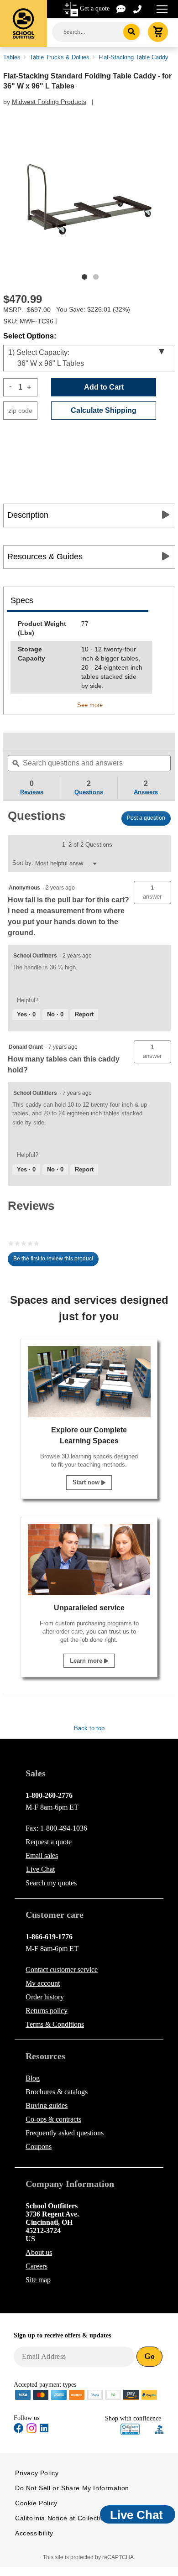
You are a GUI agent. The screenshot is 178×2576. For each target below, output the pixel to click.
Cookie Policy (36, 2503)
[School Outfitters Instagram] (31, 2431)
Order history (45, 1997)
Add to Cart (104, 387)
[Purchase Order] (113, 2394)
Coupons (39, 2147)
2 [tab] (96, 277)
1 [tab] (84, 277)
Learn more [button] (87, 1661)
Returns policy (47, 2011)
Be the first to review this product (56, 1261)
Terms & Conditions (55, 2024)
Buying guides (47, 2105)
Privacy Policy (37, 2473)
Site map (38, 2280)
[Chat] (121, 8)
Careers (37, 2266)
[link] (25, 741)
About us (39, 2252)
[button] (152, 892)
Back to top (89, 1728)
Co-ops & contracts (53, 2119)
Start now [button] (87, 1482)
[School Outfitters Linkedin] (44, 2430)
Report (84, 1014)
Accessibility (34, 2533)
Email (42, 1855)
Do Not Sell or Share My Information (72, 2488)
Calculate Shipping (104, 410)
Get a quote (95, 8)
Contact (62, 1970)
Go (149, 2356)
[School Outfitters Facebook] (19, 2430)
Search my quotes (51, 1883)
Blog (33, 2078)
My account (43, 1983)
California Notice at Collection (62, 2518)
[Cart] (158, 32)
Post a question (146, 818)
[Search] (132, 32)
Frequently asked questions (65, 2133)
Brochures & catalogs (57, 2092)
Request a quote (49, 1842)
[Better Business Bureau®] (160, 2429)
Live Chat (40, 1869)
